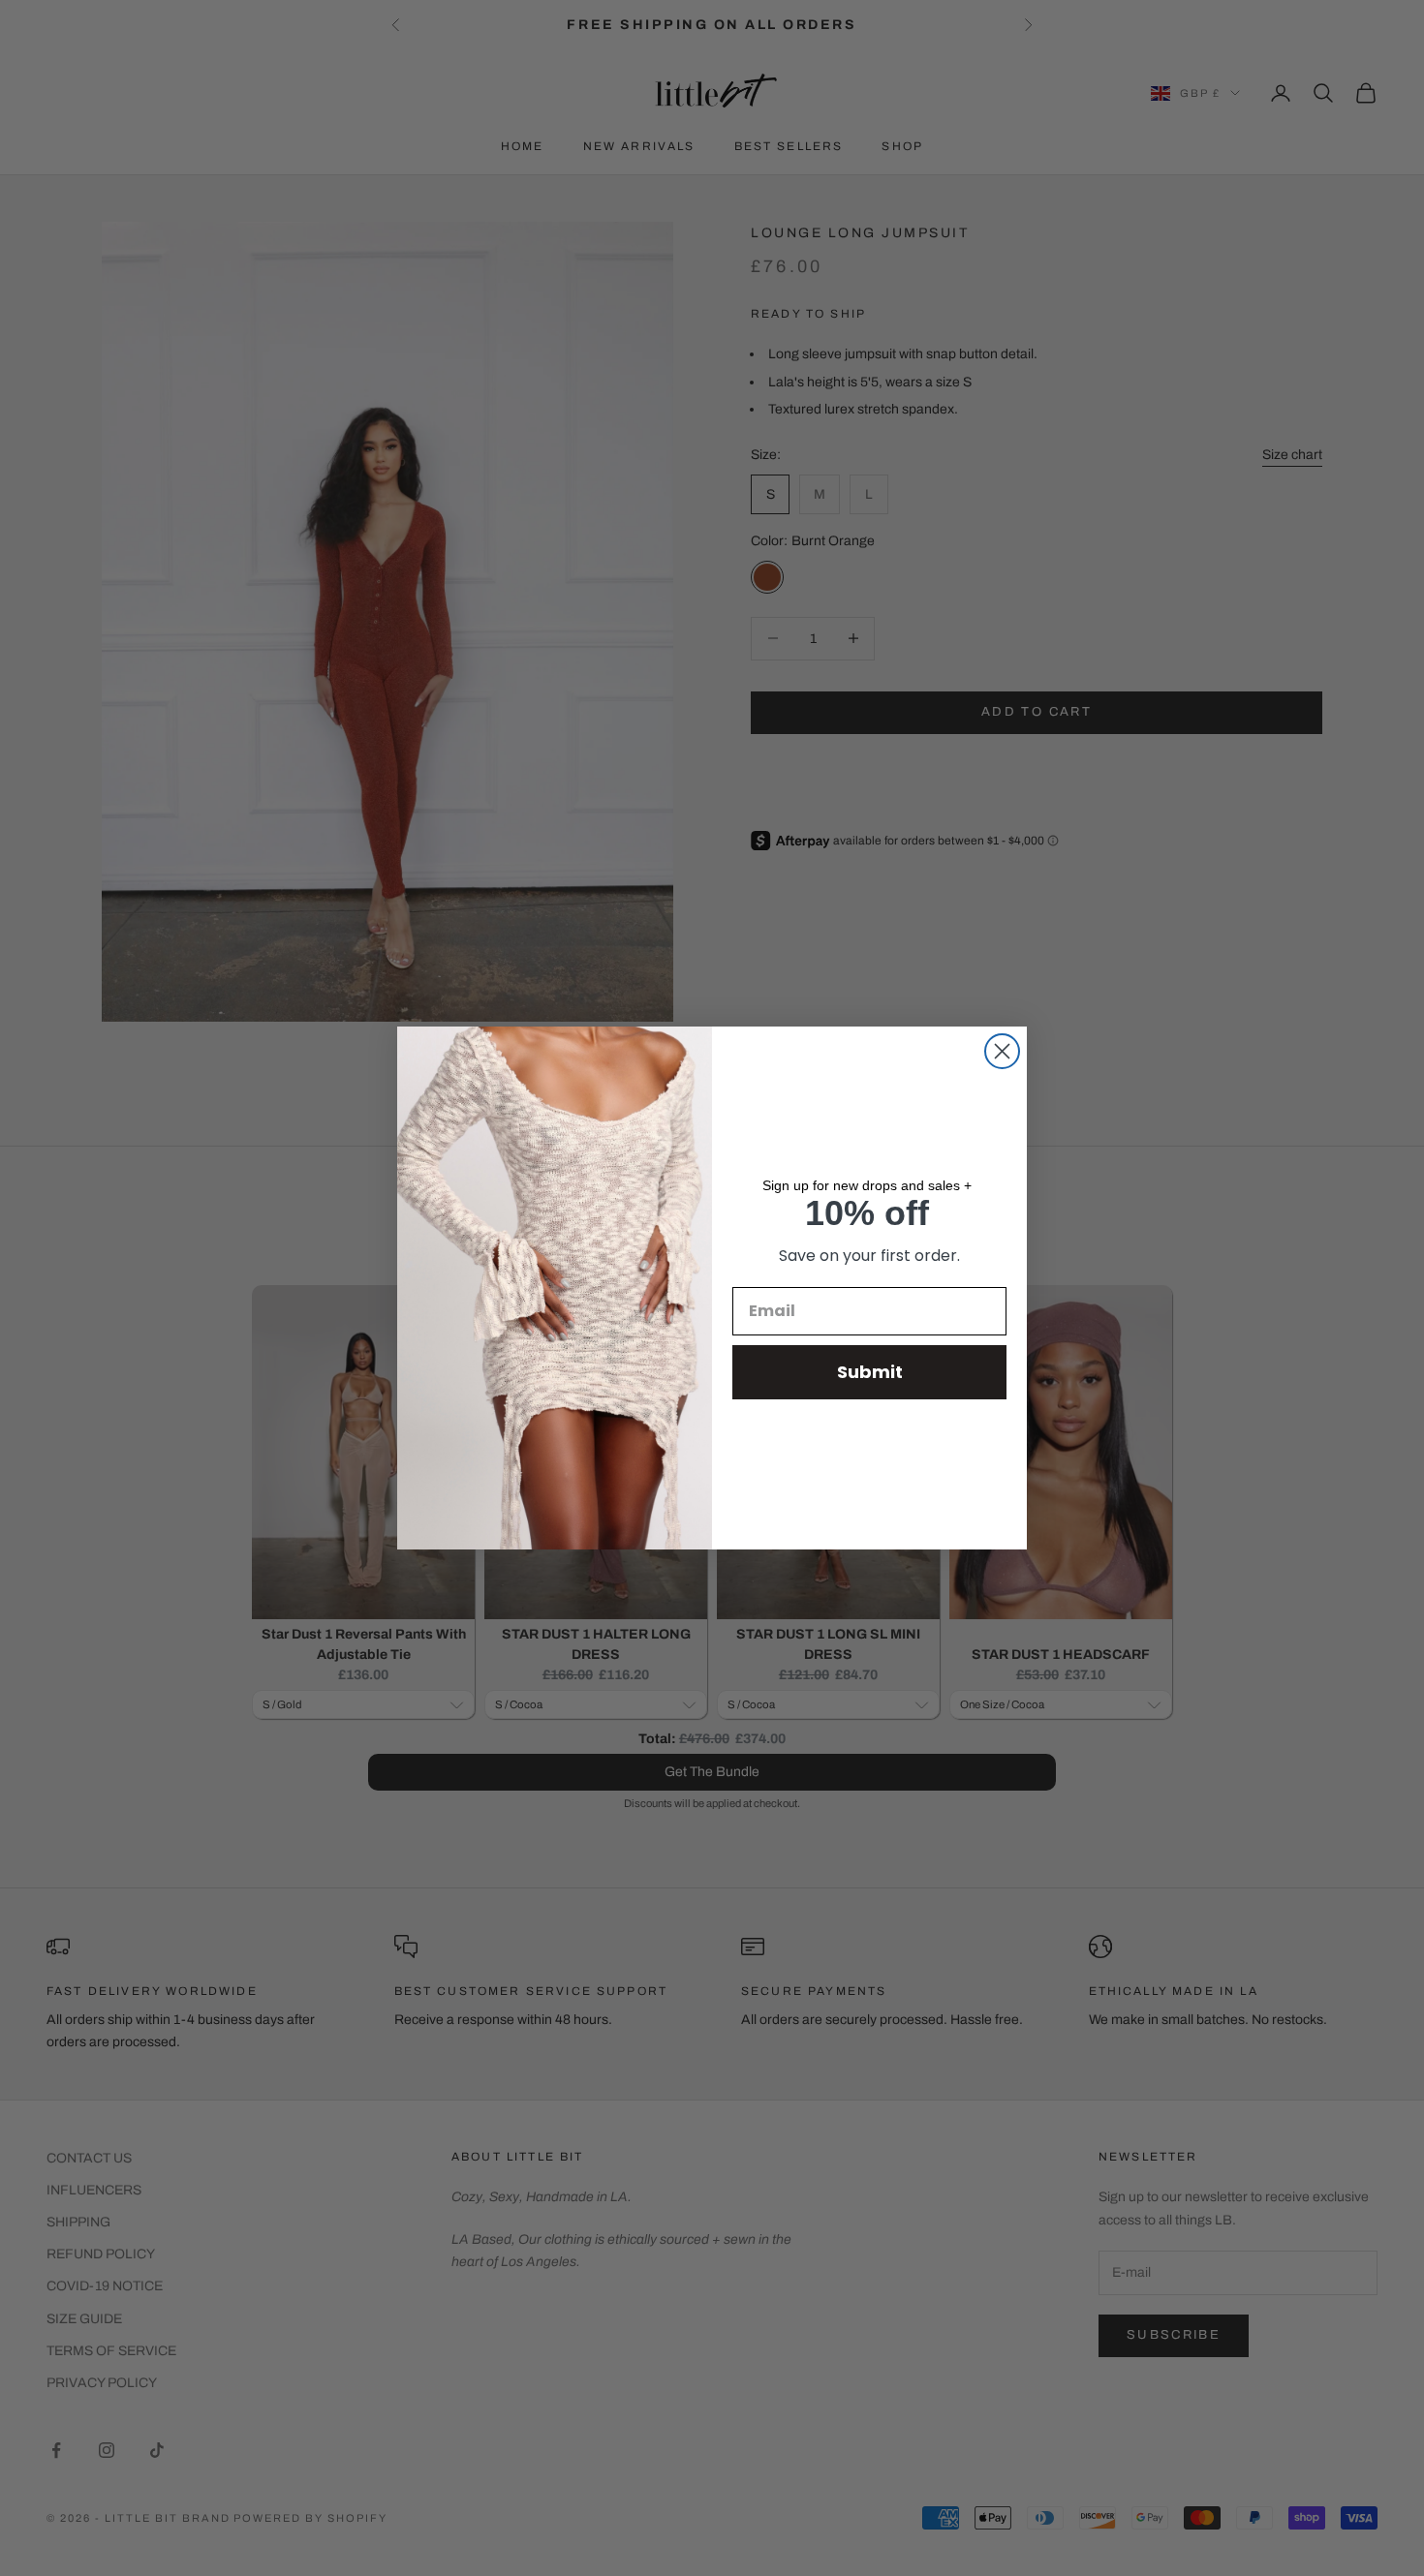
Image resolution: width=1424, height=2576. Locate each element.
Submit (870, 1372)
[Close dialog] (1002, 1051)
